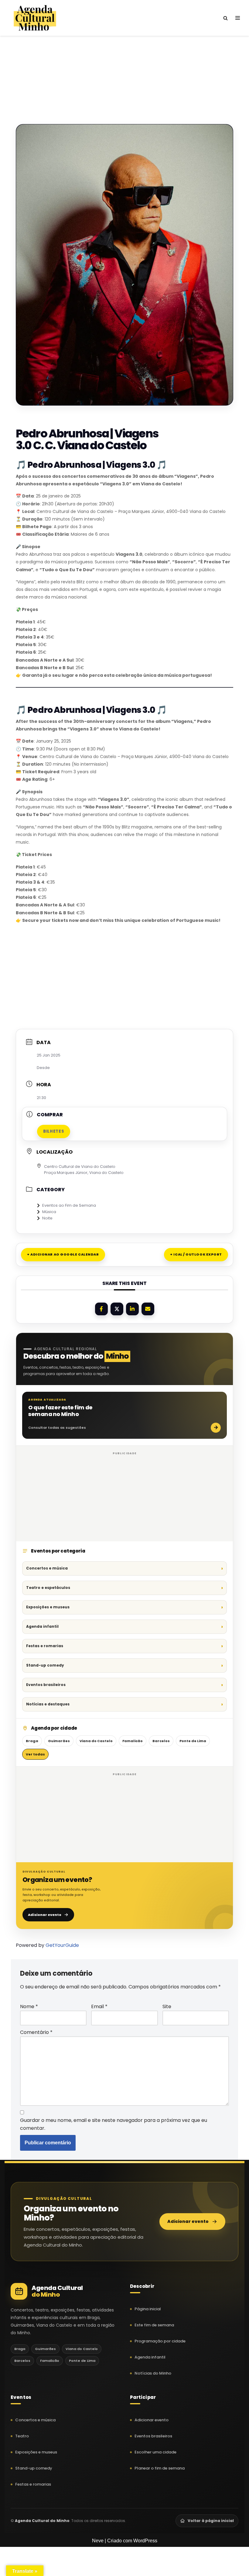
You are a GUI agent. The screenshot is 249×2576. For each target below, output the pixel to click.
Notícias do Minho (153, 2373)
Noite (47, 1218)
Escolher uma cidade (155, 2452)
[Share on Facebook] (101, 1309)
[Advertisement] (124, 69)
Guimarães (59, 1741)
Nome (29, 2006)
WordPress (145, 2541)
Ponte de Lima (193, 1741)
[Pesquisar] (225, 18)
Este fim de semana (154, 2325)
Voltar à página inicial (211, 2521)
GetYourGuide (62, 1945)
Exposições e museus (48, 1607)
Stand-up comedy (45, 1665)
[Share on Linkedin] (132, 1309)
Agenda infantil (42, 1626)
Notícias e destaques (48, 1704)
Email (99, 2006)
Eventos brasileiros (46, 1685)
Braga (32, 1741)
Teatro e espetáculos (48, 1588)
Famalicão (133, 1741)
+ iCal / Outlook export (196, 1254)
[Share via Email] (148, 1309)
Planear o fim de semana (160, 2468)
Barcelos (161, 1741)
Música (49, 1212)
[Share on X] (117, 1309)
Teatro (22, 2436)
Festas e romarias (45, 1646)
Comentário (36, 2032)
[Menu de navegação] (238, 18)
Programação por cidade (160, 2341)
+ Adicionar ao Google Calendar (63, 1254)
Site (167, 2006)
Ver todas (35, 1754)
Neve (98, 2541)
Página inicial (148, 2309)
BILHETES (54, 1131)
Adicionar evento (45, 1915)
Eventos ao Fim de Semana (69, 1205)
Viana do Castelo (96, 1741)
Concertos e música (47, 1568)
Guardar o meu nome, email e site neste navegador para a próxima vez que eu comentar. (114, 2124)
